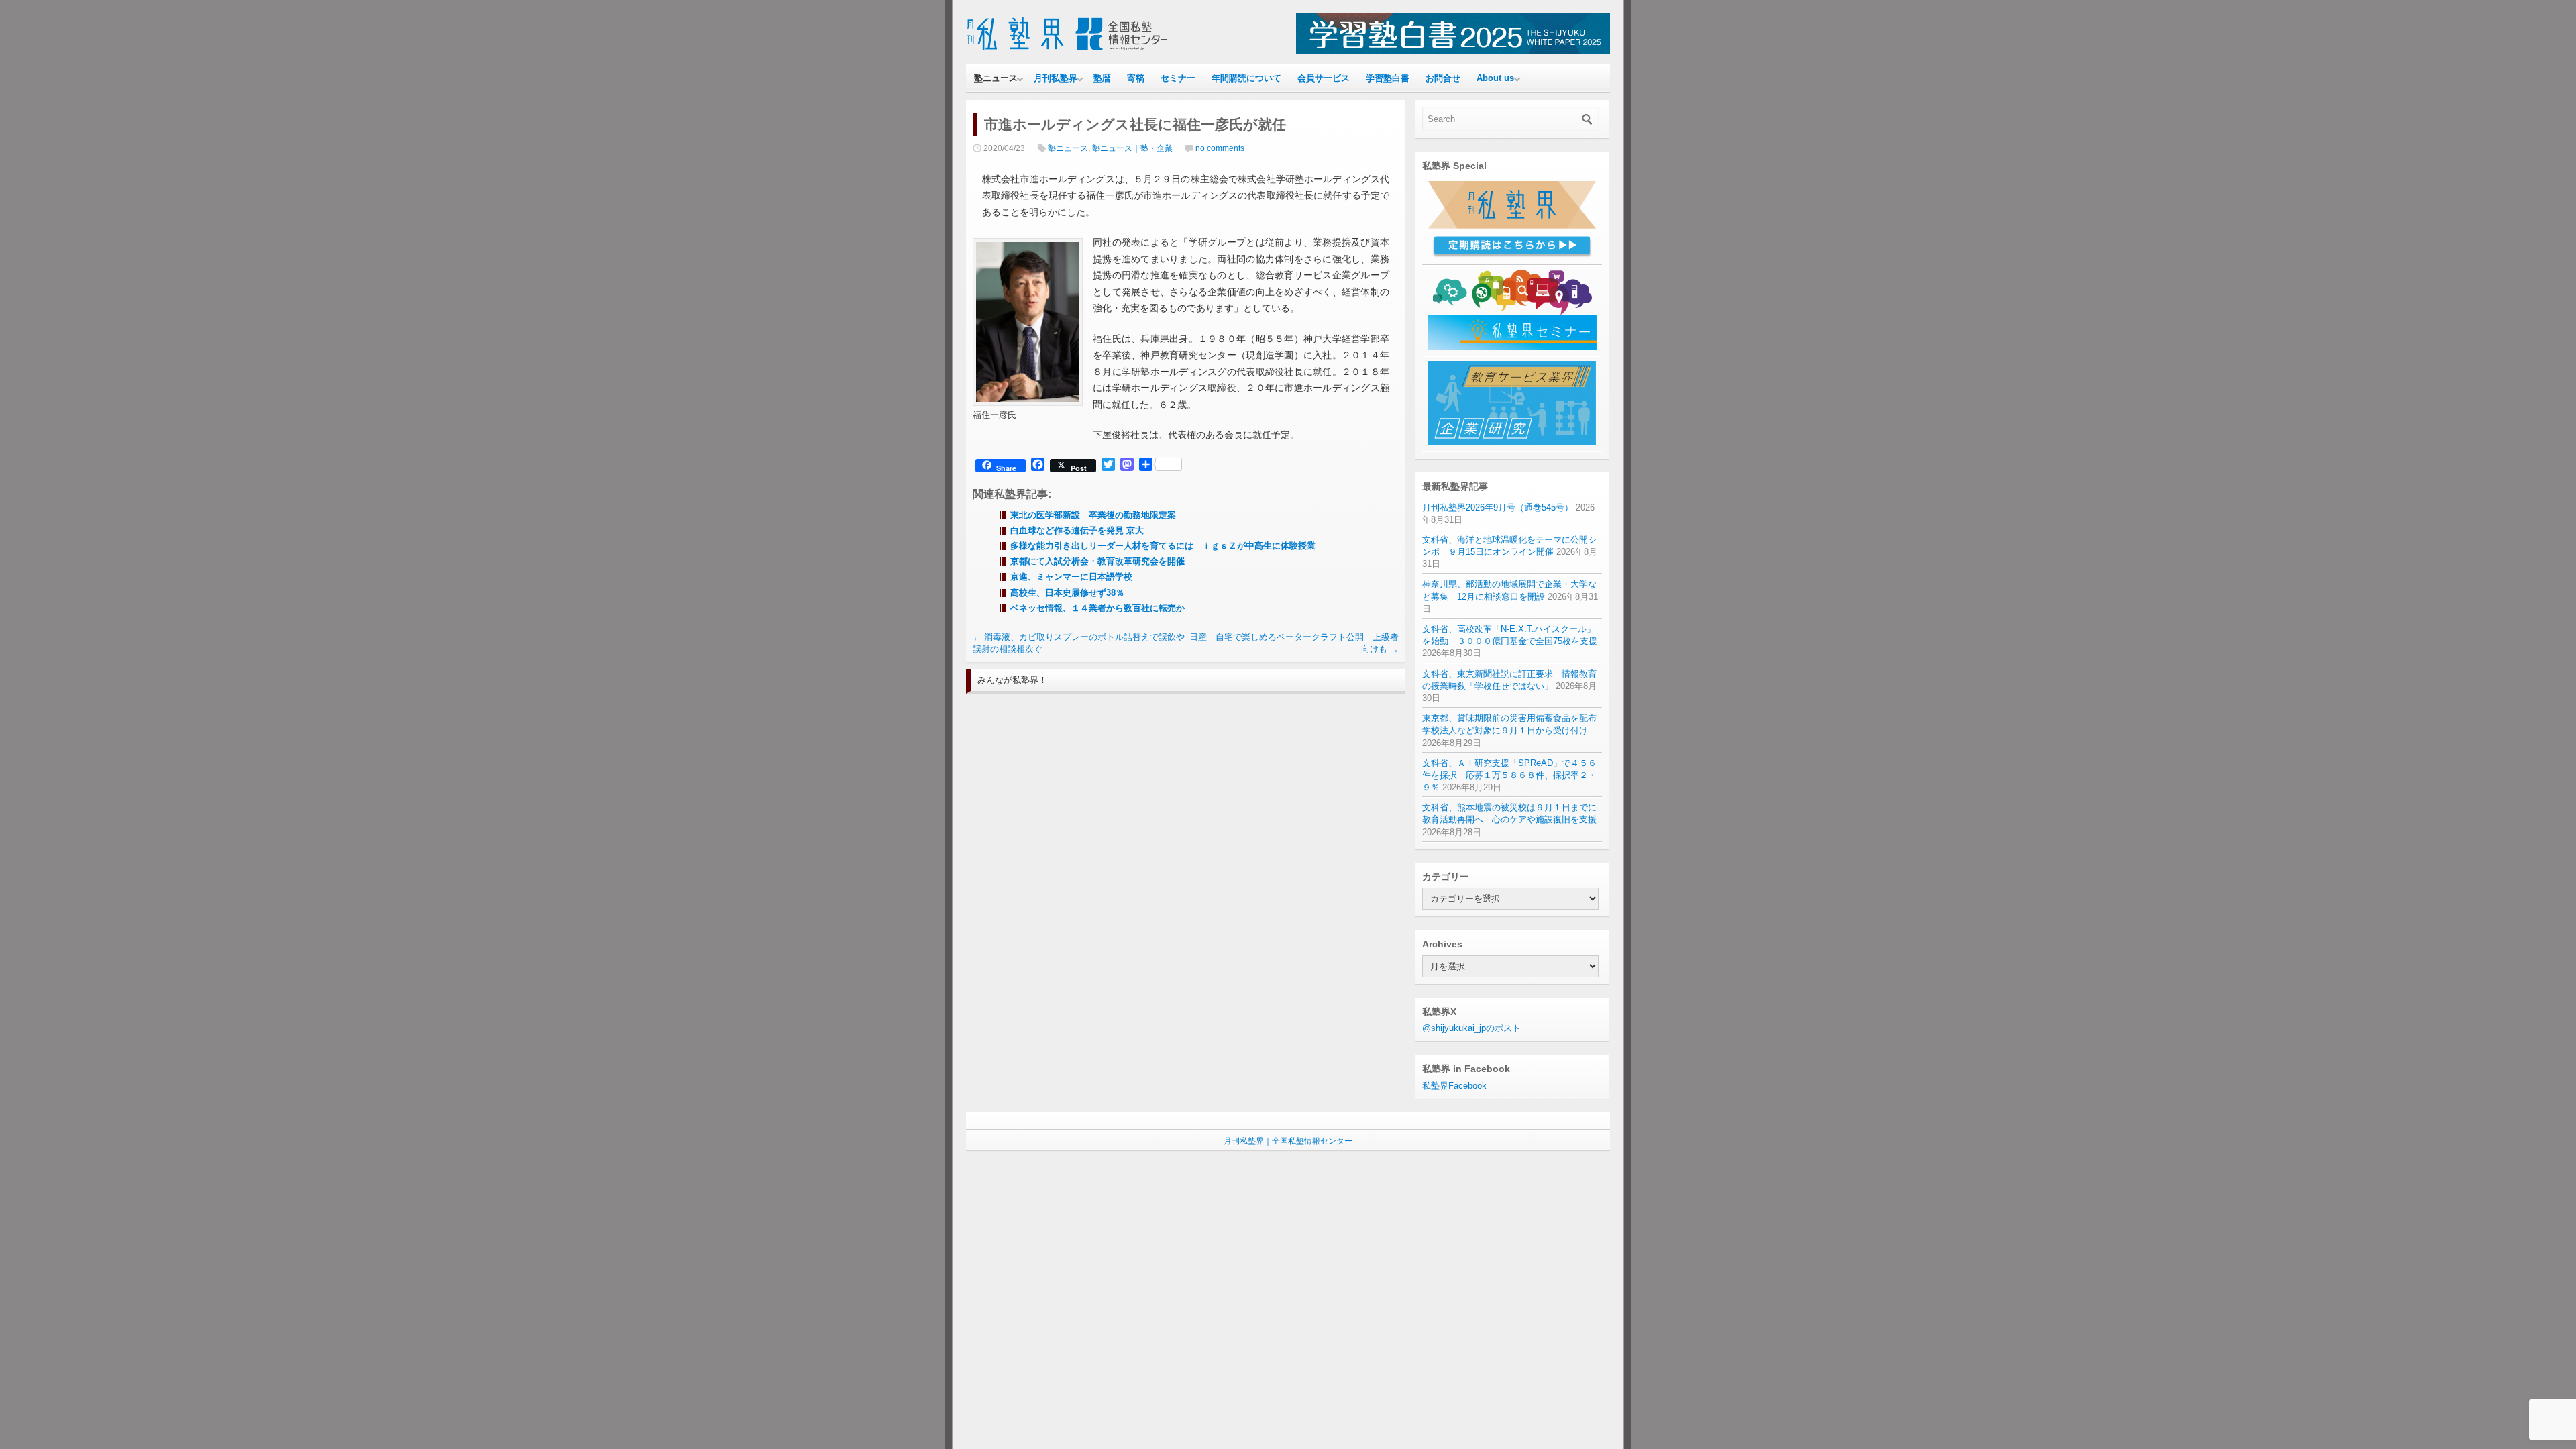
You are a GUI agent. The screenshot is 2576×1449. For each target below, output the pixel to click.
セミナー (1178, 78)
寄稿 (1136, 78)
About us (1495, 78)
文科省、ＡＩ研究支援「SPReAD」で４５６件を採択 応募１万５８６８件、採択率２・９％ (1509, 775)
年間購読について (1246, 78)
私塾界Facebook (1454, 1086)
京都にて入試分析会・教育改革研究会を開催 (1097, 561)
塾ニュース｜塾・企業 (1132, 148)
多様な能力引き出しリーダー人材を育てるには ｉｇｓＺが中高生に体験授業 (1163, 546)
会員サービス (1324, 78)
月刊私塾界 (1056, 78)
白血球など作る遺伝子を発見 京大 (1077, 530)
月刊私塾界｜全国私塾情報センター (1288, 1141)
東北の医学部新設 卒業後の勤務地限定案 (1093, 515)
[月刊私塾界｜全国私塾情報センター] (1067, 51)
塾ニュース (996, 78)
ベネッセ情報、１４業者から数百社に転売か (1097, 608)
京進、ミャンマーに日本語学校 (1071, 577)
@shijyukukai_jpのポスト (1471, 1028)
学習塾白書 (1388, 78)
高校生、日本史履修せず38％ (1067, 593)
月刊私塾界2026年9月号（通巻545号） (1498, 507)
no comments (1220, 148)
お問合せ (1443, 78)
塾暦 (1102, 78)
